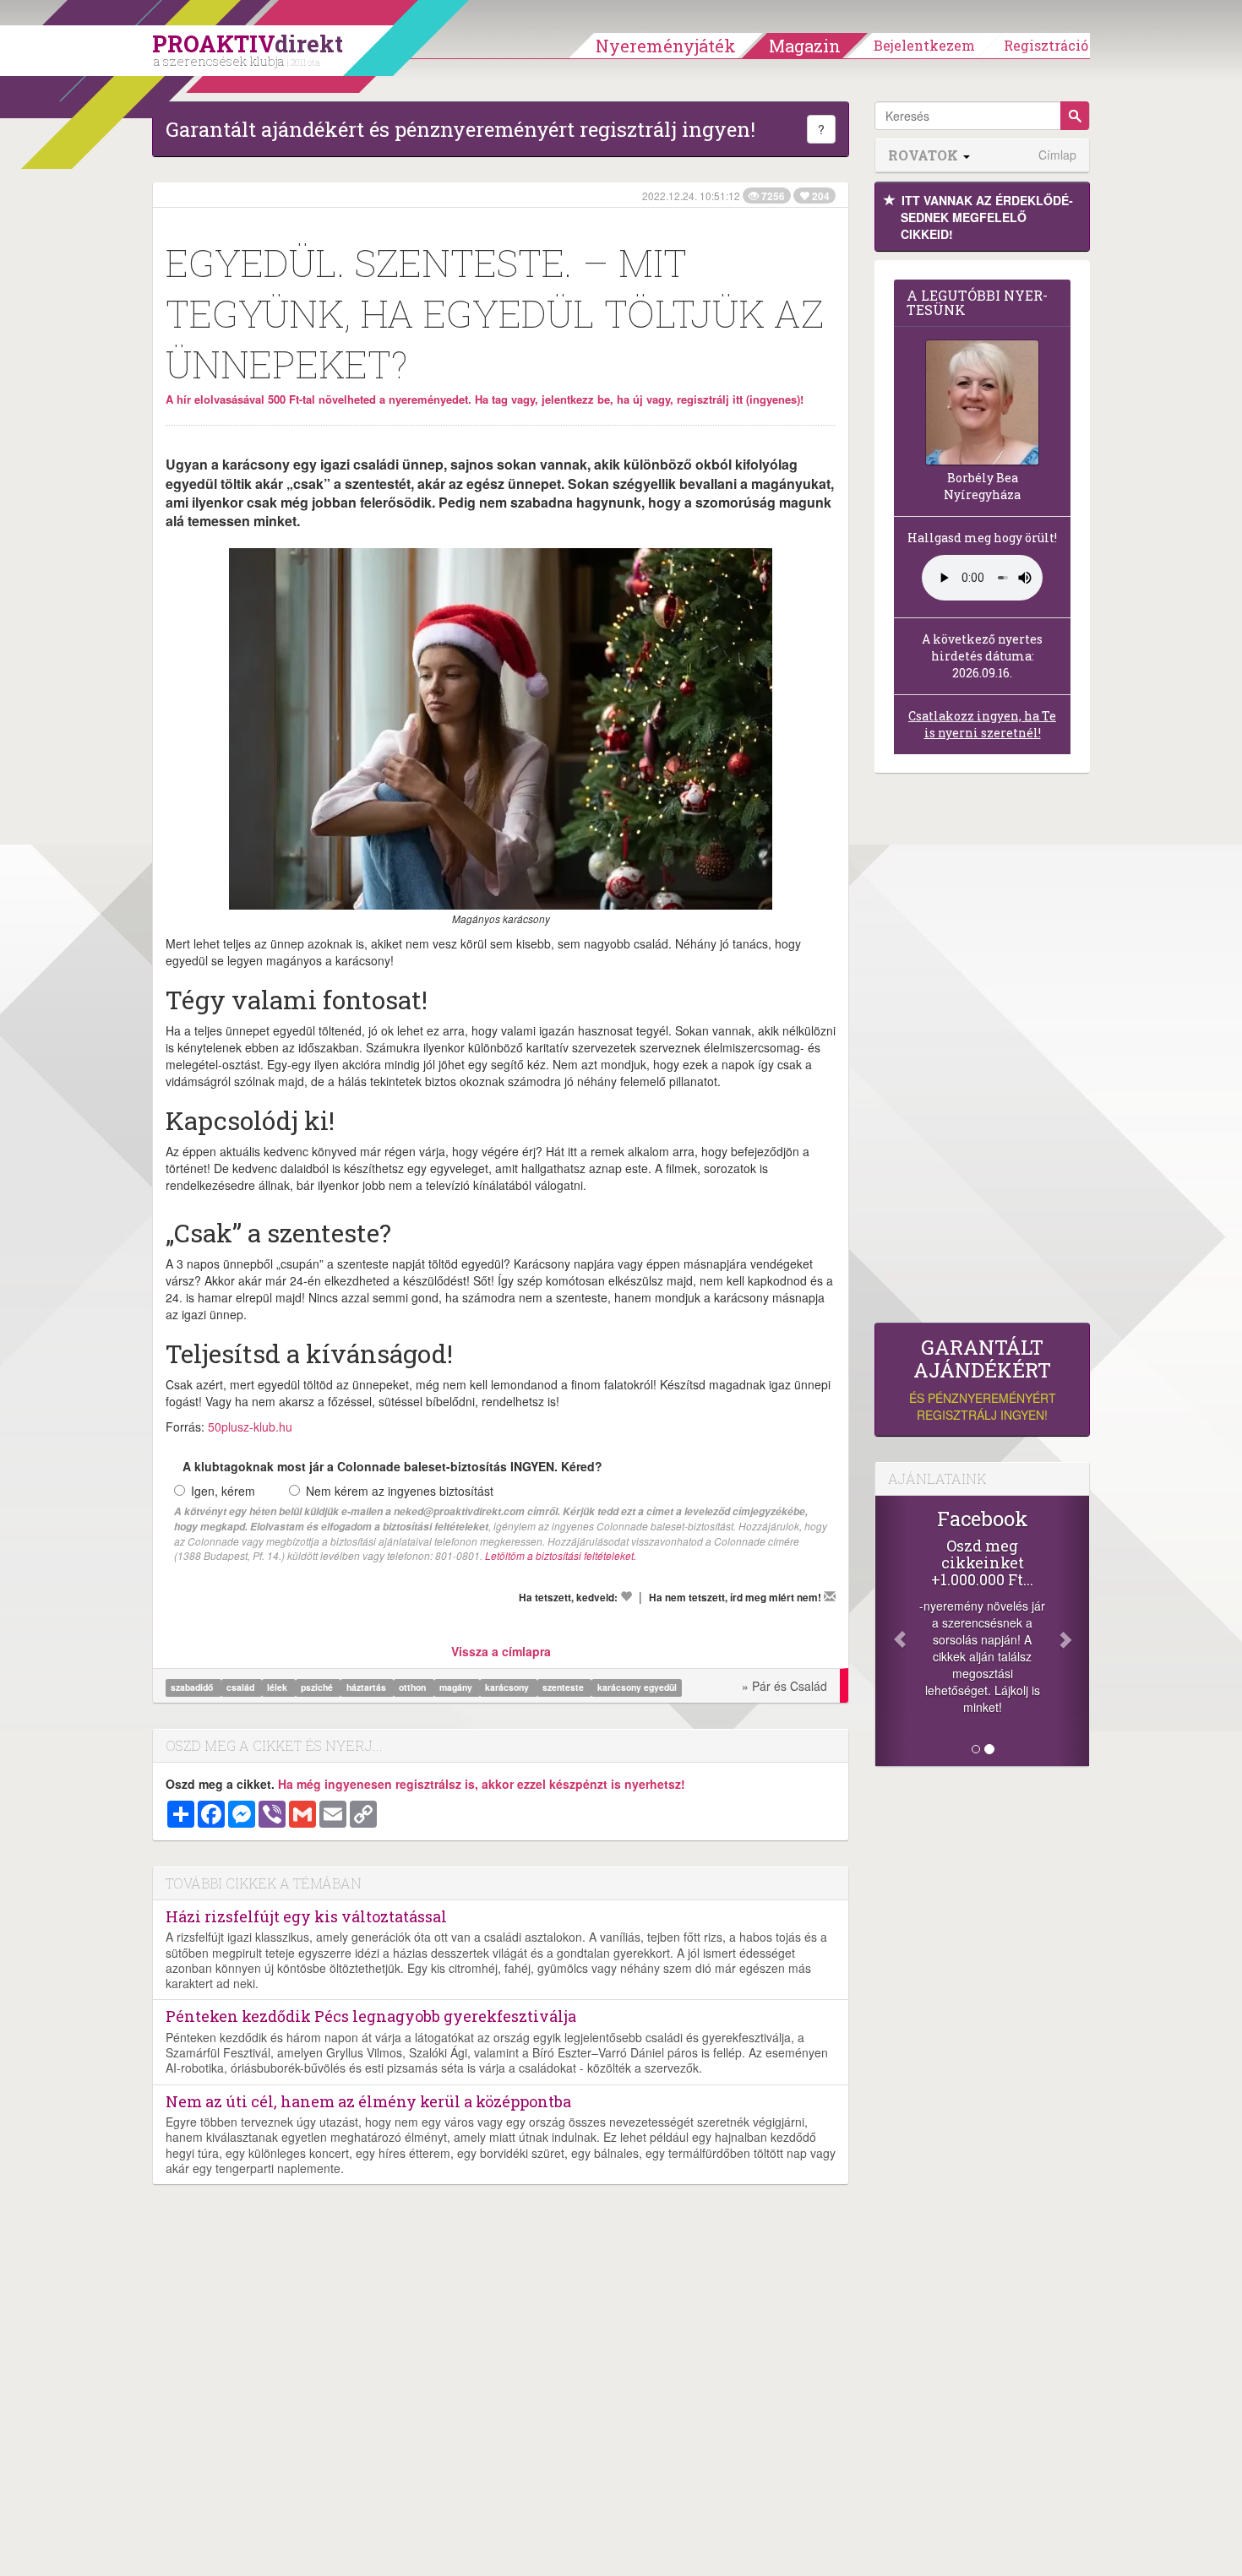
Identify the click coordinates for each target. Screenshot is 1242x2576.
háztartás (368, 1687)
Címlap (1057, 155)
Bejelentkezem (924, 45)
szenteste (564, 1687)
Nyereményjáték (666, 46)
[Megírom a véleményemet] (830, 1596)
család (242, 1687)
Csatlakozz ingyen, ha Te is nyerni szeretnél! (982, 724)
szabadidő (193, 1687)
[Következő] (1073, 1631)
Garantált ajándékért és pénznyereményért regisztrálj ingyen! (460, 129)
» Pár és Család (784, 1686)
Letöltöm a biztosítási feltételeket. (561, 1555)
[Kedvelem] (626, 1596)
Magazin (805, 46)
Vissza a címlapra (501, 1651)
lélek (278, 1687)
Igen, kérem (223, 1491)
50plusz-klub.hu (250, 1427)
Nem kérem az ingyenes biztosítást (400, 1491)
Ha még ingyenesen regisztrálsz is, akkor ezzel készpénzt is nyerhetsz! (482, 1784)
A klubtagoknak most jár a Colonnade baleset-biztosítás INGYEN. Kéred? (392, 1466)
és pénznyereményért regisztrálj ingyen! (983, 1380)
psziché (318, 1687)
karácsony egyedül (637, 1687)
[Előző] (891, 1631)
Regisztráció (1046, 45)
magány (457, 1687)
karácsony (508, 1687)
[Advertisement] (982, 1052)
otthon (414, 1687)
